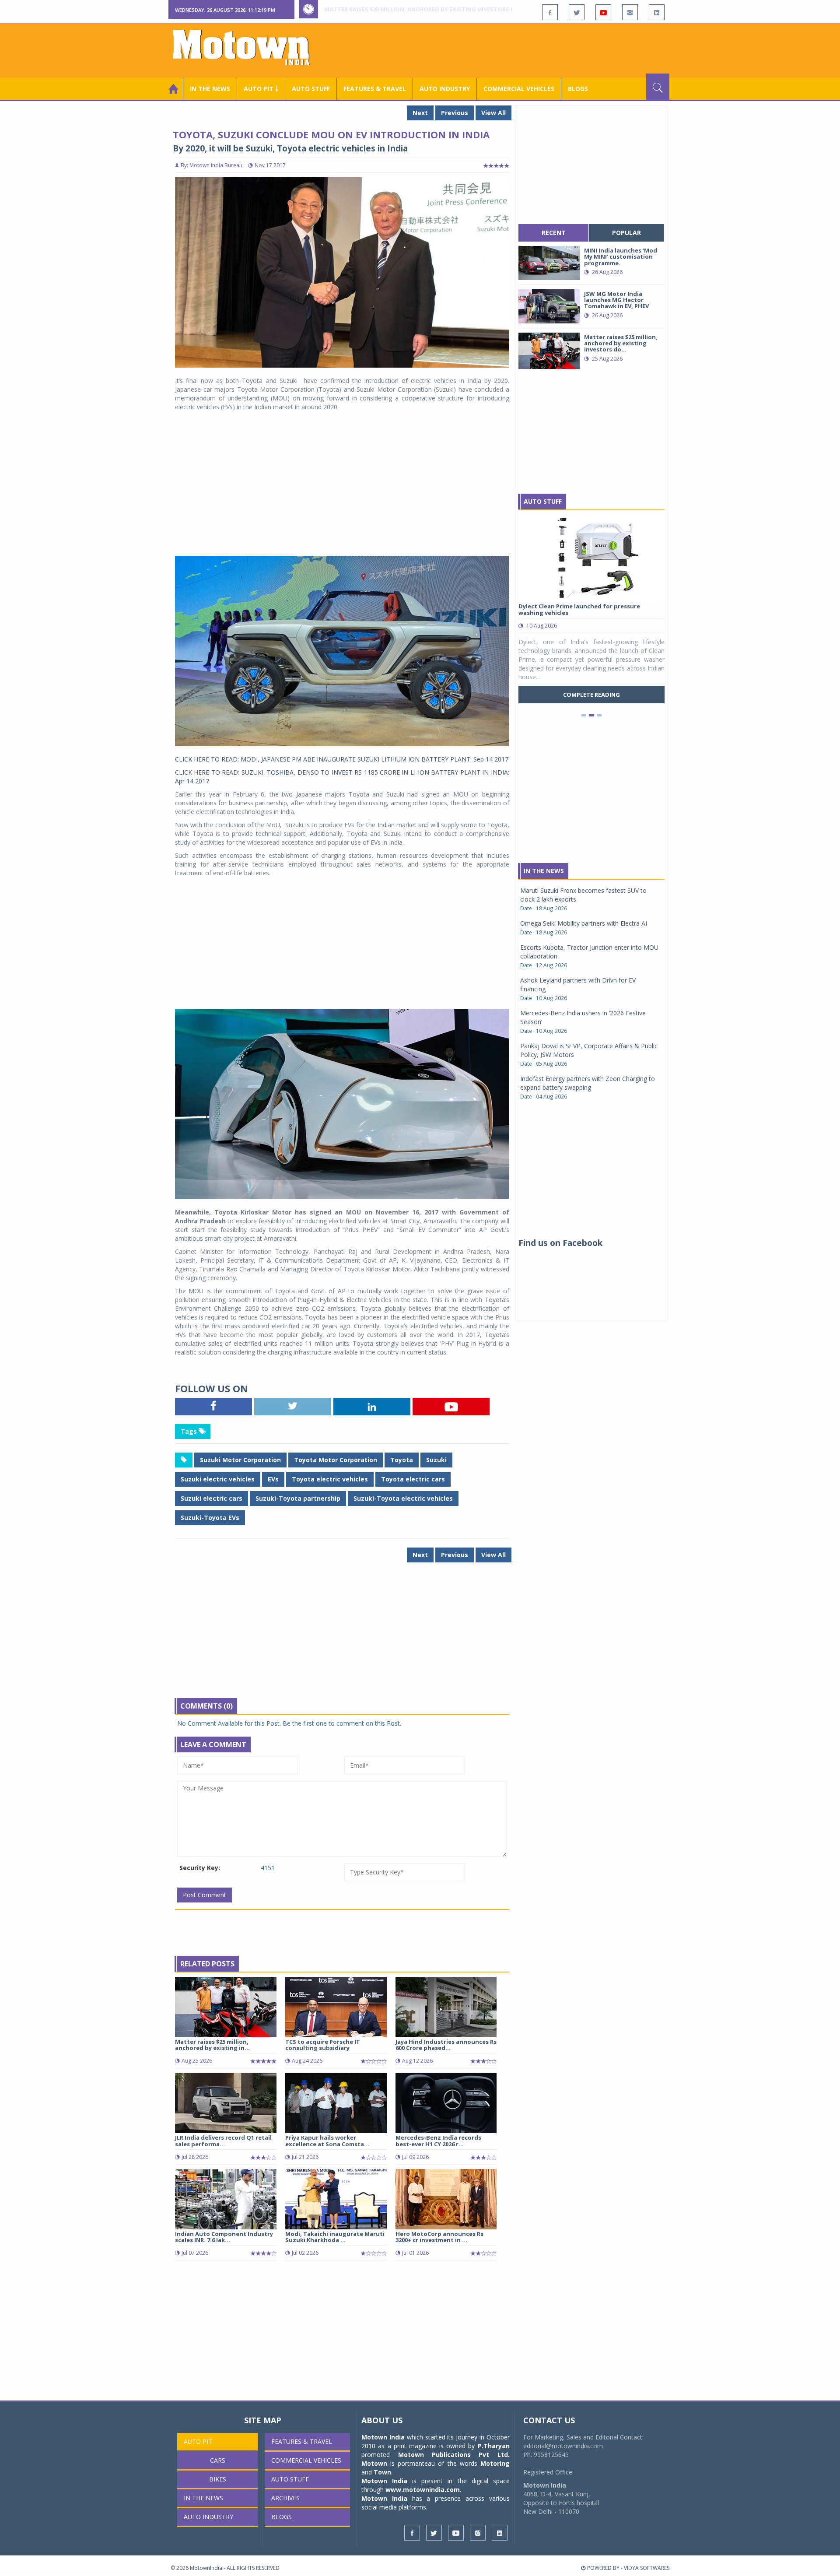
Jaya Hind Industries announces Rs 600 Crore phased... (446, 2045)
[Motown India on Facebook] (550, 12)
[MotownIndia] (247, 47)
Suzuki (436, 1460)
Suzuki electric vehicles (218, 1479)
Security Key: (200, 1868)
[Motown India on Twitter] (577, 12)
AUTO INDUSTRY (445, 89)
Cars (218, 2460)
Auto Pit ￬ (261, 89)
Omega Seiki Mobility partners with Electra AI (584, 923)
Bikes (218, 2479)
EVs (273, 1479)
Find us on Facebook (560, 1243)
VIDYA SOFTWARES (647, 2568)
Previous (455, 113)
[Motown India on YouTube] (603, 12)
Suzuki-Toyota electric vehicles (403, 1498)
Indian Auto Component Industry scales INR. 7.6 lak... (224, 2237)
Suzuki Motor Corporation (240, 1460)
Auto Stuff (311, 89)
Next (420, 113)
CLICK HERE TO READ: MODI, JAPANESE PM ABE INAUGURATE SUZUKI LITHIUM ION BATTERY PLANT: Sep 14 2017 (342, 759)
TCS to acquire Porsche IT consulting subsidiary (323, 2045)
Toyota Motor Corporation (336, 1460)
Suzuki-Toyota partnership (298, 1498)
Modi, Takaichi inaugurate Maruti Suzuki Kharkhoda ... (335, 2237)
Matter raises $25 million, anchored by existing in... (212, 2045)
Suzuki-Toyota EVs (210, 1518)
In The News (544, 871)
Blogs (578, 89)
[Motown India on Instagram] (630, 12)
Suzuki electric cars (212, 1498)
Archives (285, 2498)
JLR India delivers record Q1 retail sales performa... (223, 2141)
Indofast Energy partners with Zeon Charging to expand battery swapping (588, 1083)
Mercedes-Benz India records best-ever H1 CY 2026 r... (438, 2141)
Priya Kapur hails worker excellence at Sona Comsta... (327, 2141)
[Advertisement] (510, 49)
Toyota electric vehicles (330, 1479)
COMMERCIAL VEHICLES (519, 89)
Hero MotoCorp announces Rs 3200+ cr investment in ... (439, 2237)
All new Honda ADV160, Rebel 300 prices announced (404, 9)
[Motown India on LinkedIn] (657, 12)
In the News (210, 89)
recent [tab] (554, 233)
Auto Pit (198, 2441)
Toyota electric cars (413, 1479)
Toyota (402, 1460)
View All (493, 113)
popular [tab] (626, 233)
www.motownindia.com (423, 2490)
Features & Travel (375, 89)
